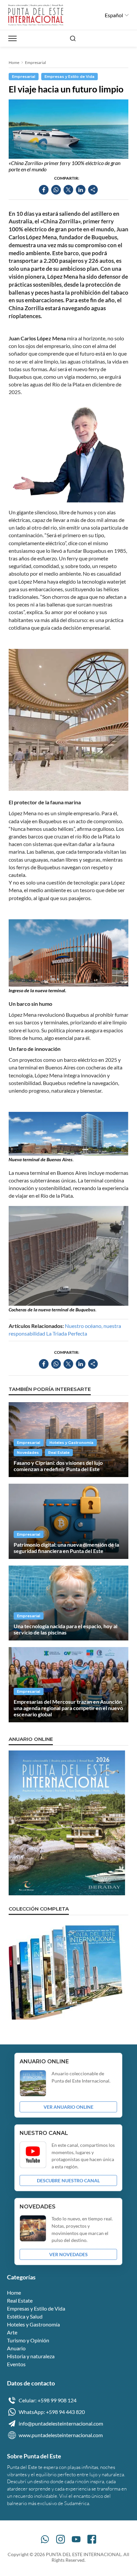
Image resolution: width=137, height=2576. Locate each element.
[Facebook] (92, 2539)
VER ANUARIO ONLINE (68, 2107)
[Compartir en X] (68, 190)
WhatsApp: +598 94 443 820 (52, 2412)
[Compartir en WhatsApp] (56, 190)
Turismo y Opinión (28, 2340)
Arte (12, 2332)
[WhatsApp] (45, 2539)
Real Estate (59, 1453)
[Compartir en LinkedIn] (81, 190)
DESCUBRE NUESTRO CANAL (68, 2180)
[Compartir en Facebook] (44, 190)
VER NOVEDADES (68, 2254)
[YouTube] (76, 2539)
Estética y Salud (25, 2316)
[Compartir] (93, 190)
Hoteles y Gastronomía (71, 1443)
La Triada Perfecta (67, 1333)
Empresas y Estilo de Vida (69, 77)
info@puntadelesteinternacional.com (61, 2423)
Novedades (28, 1453)
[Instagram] (61, 2539)
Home (14, 62)
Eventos (16, 2364)
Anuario (16, 2348)
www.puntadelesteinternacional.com (61, 2435)
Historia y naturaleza (31, 2356)
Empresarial (35, 62)
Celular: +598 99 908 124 (48, 2400)
